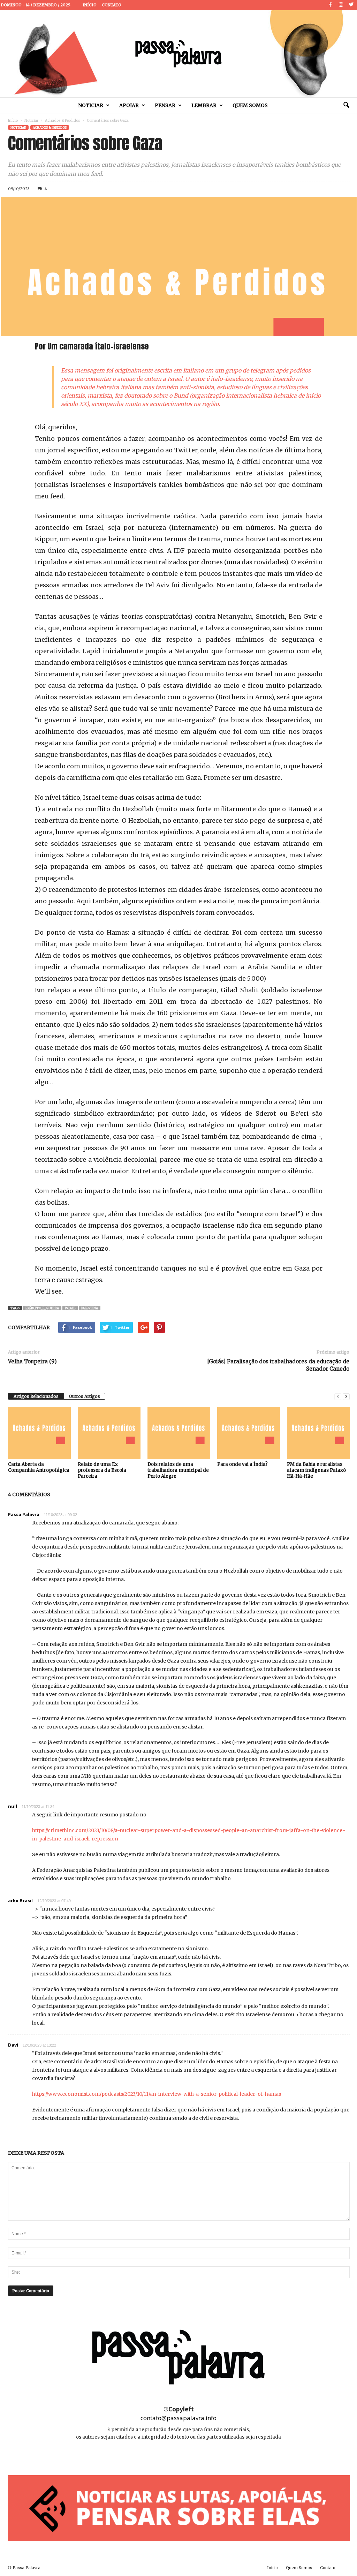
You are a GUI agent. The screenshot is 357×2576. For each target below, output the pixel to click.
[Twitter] (351, 5)
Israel (70, 1308)
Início (90, 5)
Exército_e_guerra (42, 1308)
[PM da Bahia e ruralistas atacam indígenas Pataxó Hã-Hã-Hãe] (318, 1433)
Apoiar (129, 105)
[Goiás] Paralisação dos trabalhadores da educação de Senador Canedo (278, 1365)
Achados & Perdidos (63, 120)
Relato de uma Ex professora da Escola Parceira (102, 1470)
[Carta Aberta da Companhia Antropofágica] (39, 1433)
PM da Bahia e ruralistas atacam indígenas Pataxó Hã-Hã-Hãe (316, 1470)
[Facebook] (331, 5)
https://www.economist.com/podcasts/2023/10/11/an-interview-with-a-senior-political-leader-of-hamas (157, 2094)
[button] (346, 105)
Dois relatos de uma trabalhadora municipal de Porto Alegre (178, 1470)
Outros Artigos (85, 1396)
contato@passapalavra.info (178, 2418)
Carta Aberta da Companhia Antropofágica (39, 1467)
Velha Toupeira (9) (32, 1361)
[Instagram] (341, 5)
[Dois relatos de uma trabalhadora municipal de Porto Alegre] (179, 1433)
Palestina (90, 1308)
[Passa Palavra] (178, 54)
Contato (112, 5)
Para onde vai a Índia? (242, 1464)
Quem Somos (250, 105)
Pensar (165, 105)
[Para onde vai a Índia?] (249, 1433)
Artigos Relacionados (36, 1396)
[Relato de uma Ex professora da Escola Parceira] (109, 1433)
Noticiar (91, 105)
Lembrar (204, 105)
